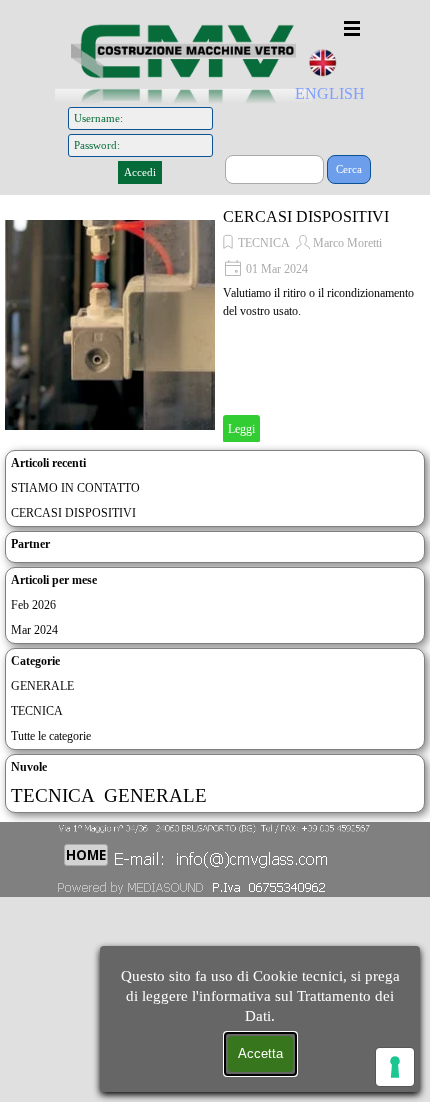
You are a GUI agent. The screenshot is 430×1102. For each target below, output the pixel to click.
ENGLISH (330, 93)
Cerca (349, 169)
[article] (215, 325)
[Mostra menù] (352, 28)
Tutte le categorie (51, 736)
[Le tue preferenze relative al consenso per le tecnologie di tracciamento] (395, 1067)
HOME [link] (86, 855)
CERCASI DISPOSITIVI (306, 216)
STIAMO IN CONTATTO (75, 488)
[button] (222, 856)
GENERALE (42, 686)
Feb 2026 (33, 605)
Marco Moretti (347, 243)
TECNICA (264, 243)
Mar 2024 (34, 630)
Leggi (241, 429)
